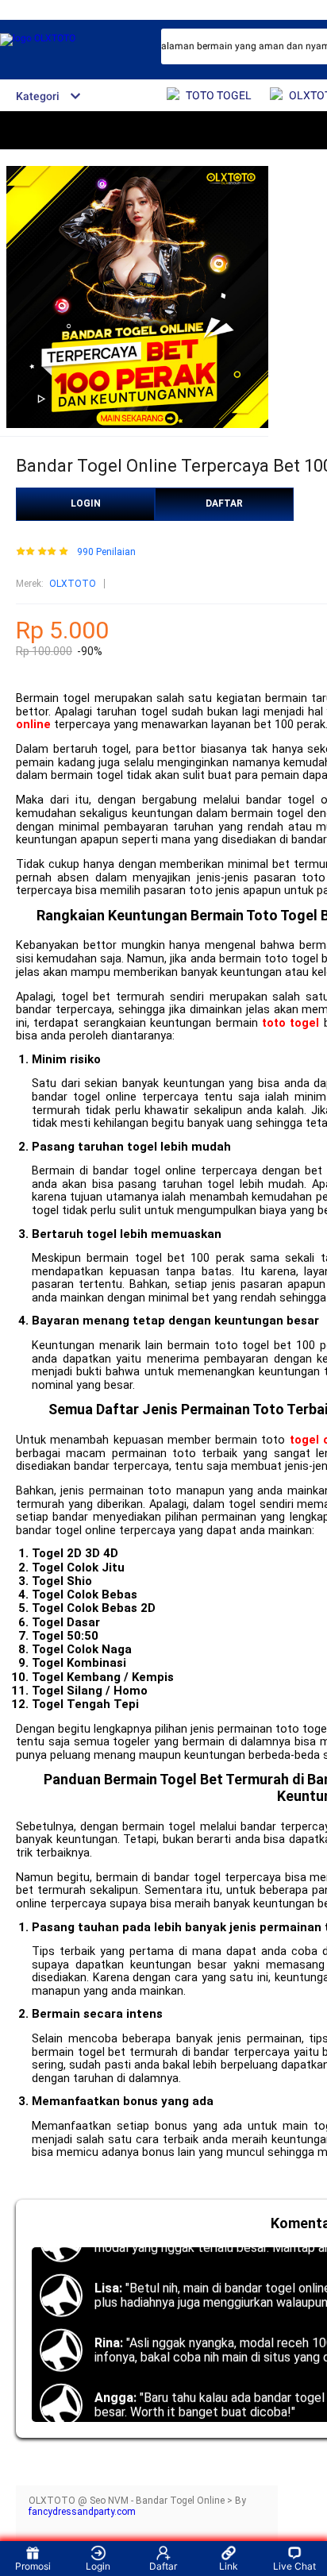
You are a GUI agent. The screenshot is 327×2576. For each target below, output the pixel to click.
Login (98, 2566)
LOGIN (86, 503)
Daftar (163, 2566)
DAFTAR (224, 503)
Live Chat (294, 2566)
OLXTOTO (73, 584)
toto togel (290, 1023)
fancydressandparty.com (82, 2512)
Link (229, 2566)
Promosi (33, 2566)
